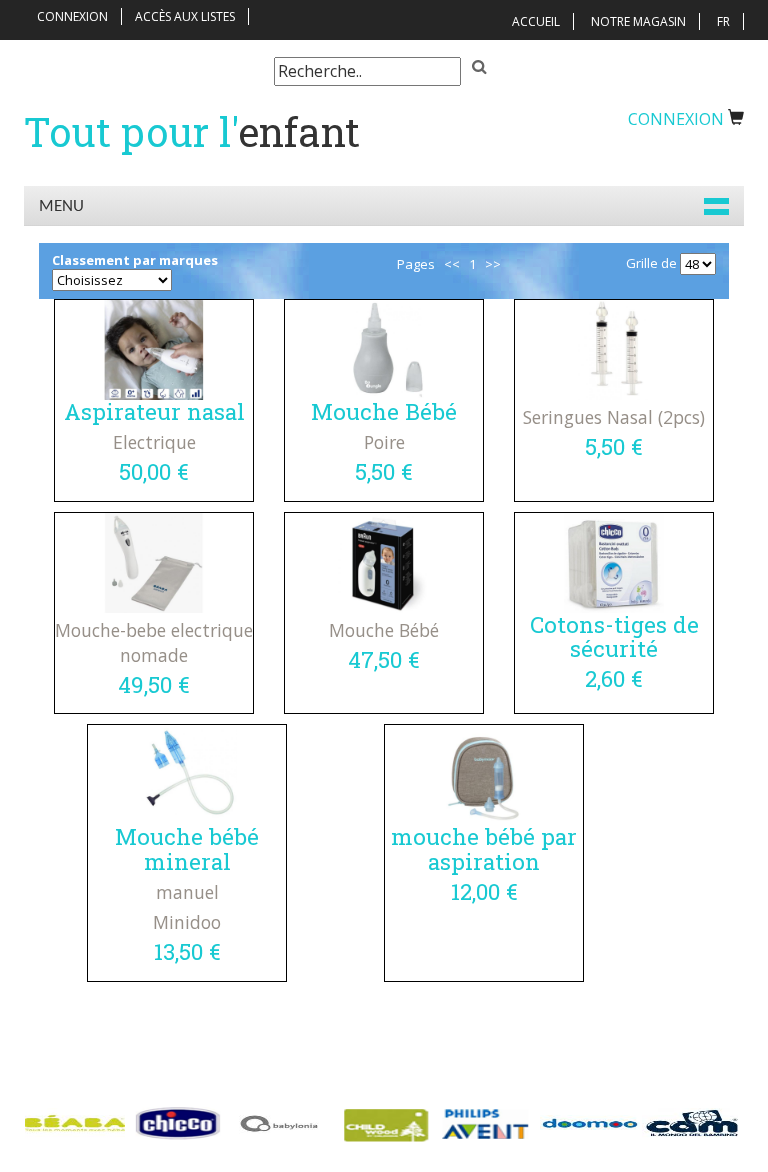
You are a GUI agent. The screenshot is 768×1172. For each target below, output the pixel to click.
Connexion (72, 16)
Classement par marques (135, 260)
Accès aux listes (185, 16)
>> (493, 264)
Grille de (651, 263)
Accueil (536, 21)
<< (452, 264)
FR (723, 21)
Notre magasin (638, 21)
